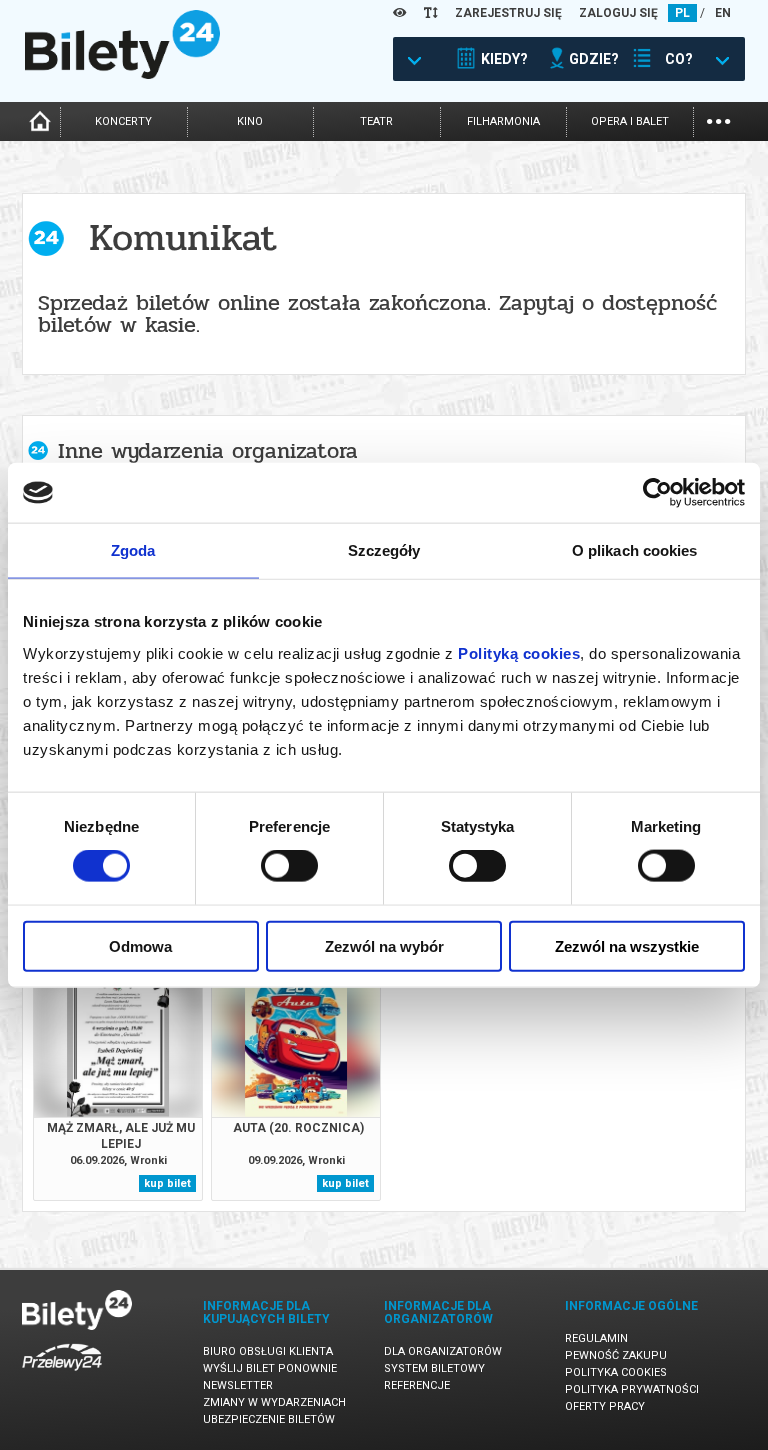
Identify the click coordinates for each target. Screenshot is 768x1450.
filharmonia (503, 121)
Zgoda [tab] (133, 550)
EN (723, 13)
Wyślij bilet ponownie (270, 1368)
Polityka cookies (616, 1372)
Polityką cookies (519, 652)
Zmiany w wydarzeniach (274, 1402)
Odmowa (140, 945)
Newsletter (238, 1385)
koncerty (123, 121)
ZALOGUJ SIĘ (618, 13)
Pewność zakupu (616, 1355)
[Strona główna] (122, 74)
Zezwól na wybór (384, 945)
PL (682, 13)
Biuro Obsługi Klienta (268, 1351)
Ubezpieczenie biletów (269, 1419)
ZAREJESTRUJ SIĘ (508, 13)
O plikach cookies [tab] (635, 550)
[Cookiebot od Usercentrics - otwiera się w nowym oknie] (657, 493)
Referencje (417, 1385)
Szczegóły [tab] (384, 550)
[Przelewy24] (62, 1374)
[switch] (289, 866)
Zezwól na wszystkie (627, 945)
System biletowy (434, 1368)
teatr (376, 121)
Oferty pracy (605, 1406)
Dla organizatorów (443, 1351)
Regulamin (596, 1338)
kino (250, 121)
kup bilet (167, 1183)
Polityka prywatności (632, 1389)
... (718, 119)
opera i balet (630, 121)
